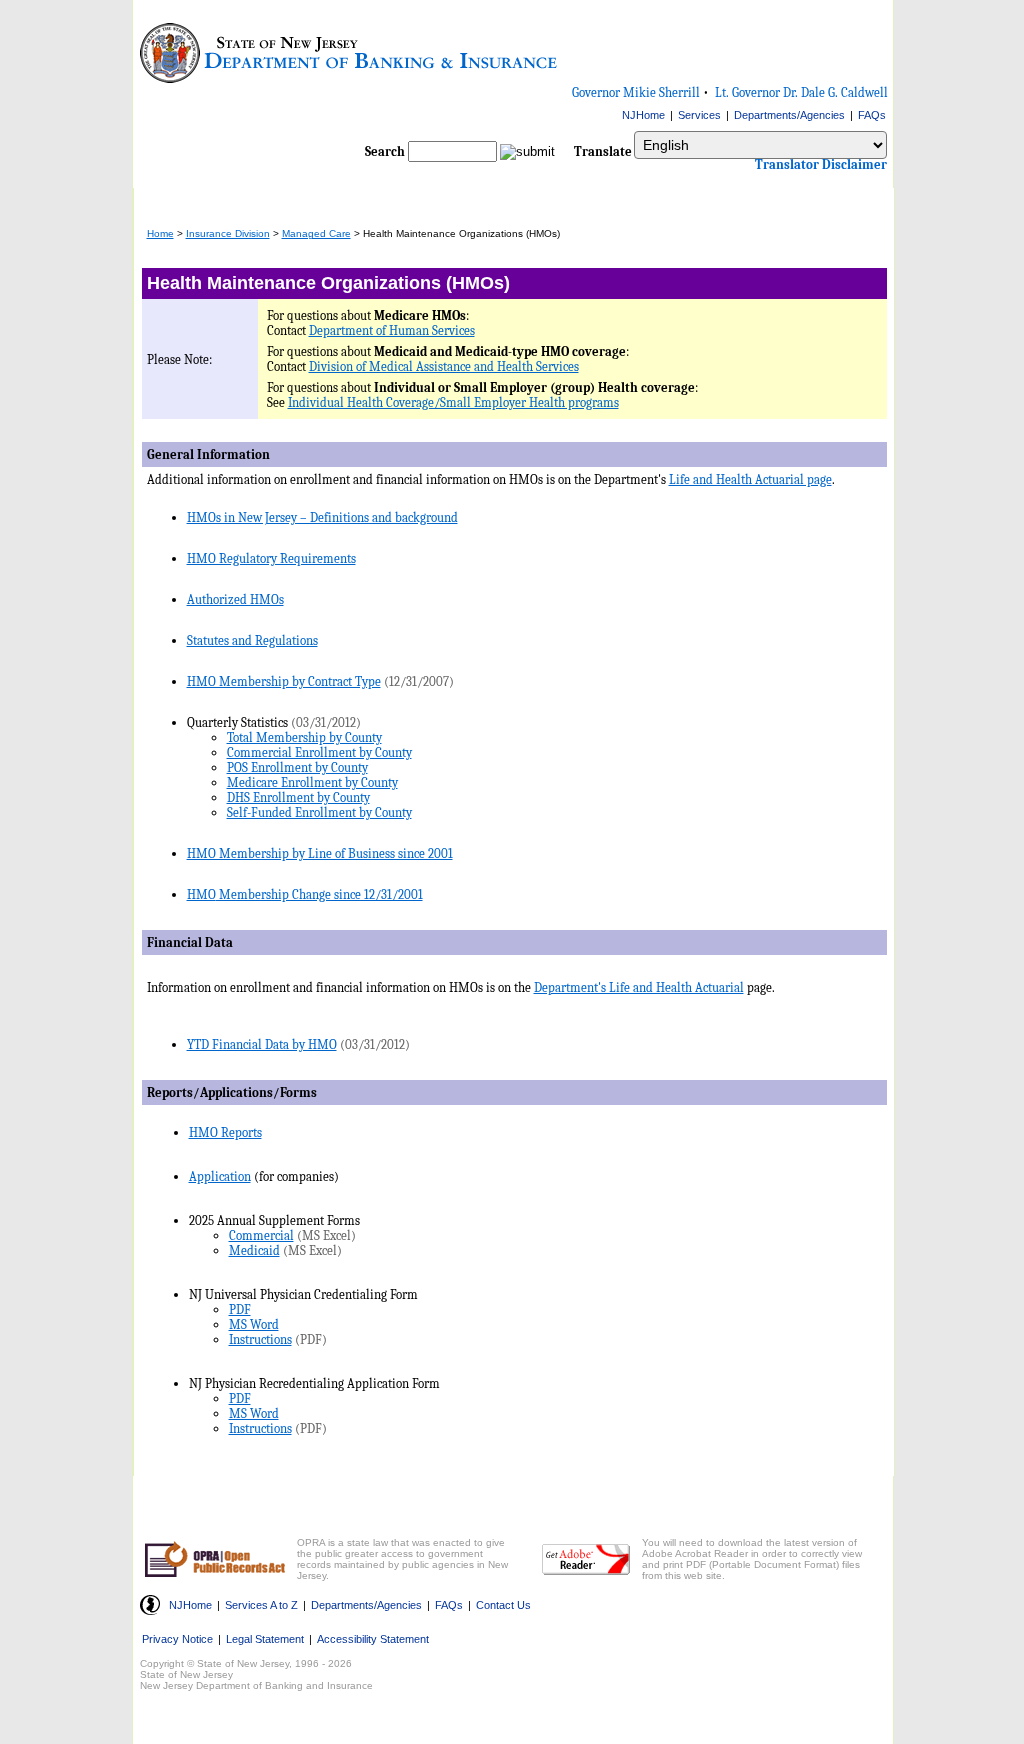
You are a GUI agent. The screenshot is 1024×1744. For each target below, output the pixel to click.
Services (699, 115)
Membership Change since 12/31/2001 (319, 894)
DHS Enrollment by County (298, 797)
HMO (201, 894)
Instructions (260, 1339)
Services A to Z (261, 1605)
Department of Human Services (392, 330)
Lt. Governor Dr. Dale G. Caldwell (801, 92)
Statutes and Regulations (252, 640)
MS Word (254, 1324)
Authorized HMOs (235, 599)
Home (160, 233)
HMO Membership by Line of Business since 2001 (320, 853)
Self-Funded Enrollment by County (319, 812)
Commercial (261, 1235)
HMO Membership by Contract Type (284, 681)
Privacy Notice (177, 1639)
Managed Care (316, 233)
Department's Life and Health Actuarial (639, 987)
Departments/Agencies (789, 115)
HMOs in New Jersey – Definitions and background (322, 517)
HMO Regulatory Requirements (271, 558)
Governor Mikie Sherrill (636, 92)
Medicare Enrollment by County (312, 782)
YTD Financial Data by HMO (262, 1044)
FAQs (872, 115)
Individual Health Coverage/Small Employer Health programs (453, 402)
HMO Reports (225, 1132)
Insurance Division (228, 233)
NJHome (643, 115)
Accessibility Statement (373, 1639)
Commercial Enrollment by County (319, 752)
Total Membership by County (304, 737)
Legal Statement (265, 1639)
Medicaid (254, 1250)
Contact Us (503, 1605)
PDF (240, 1309)
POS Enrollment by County (297, 767)
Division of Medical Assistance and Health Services (444, 366)
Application (220, 1176)
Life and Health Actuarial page (750, 479)
